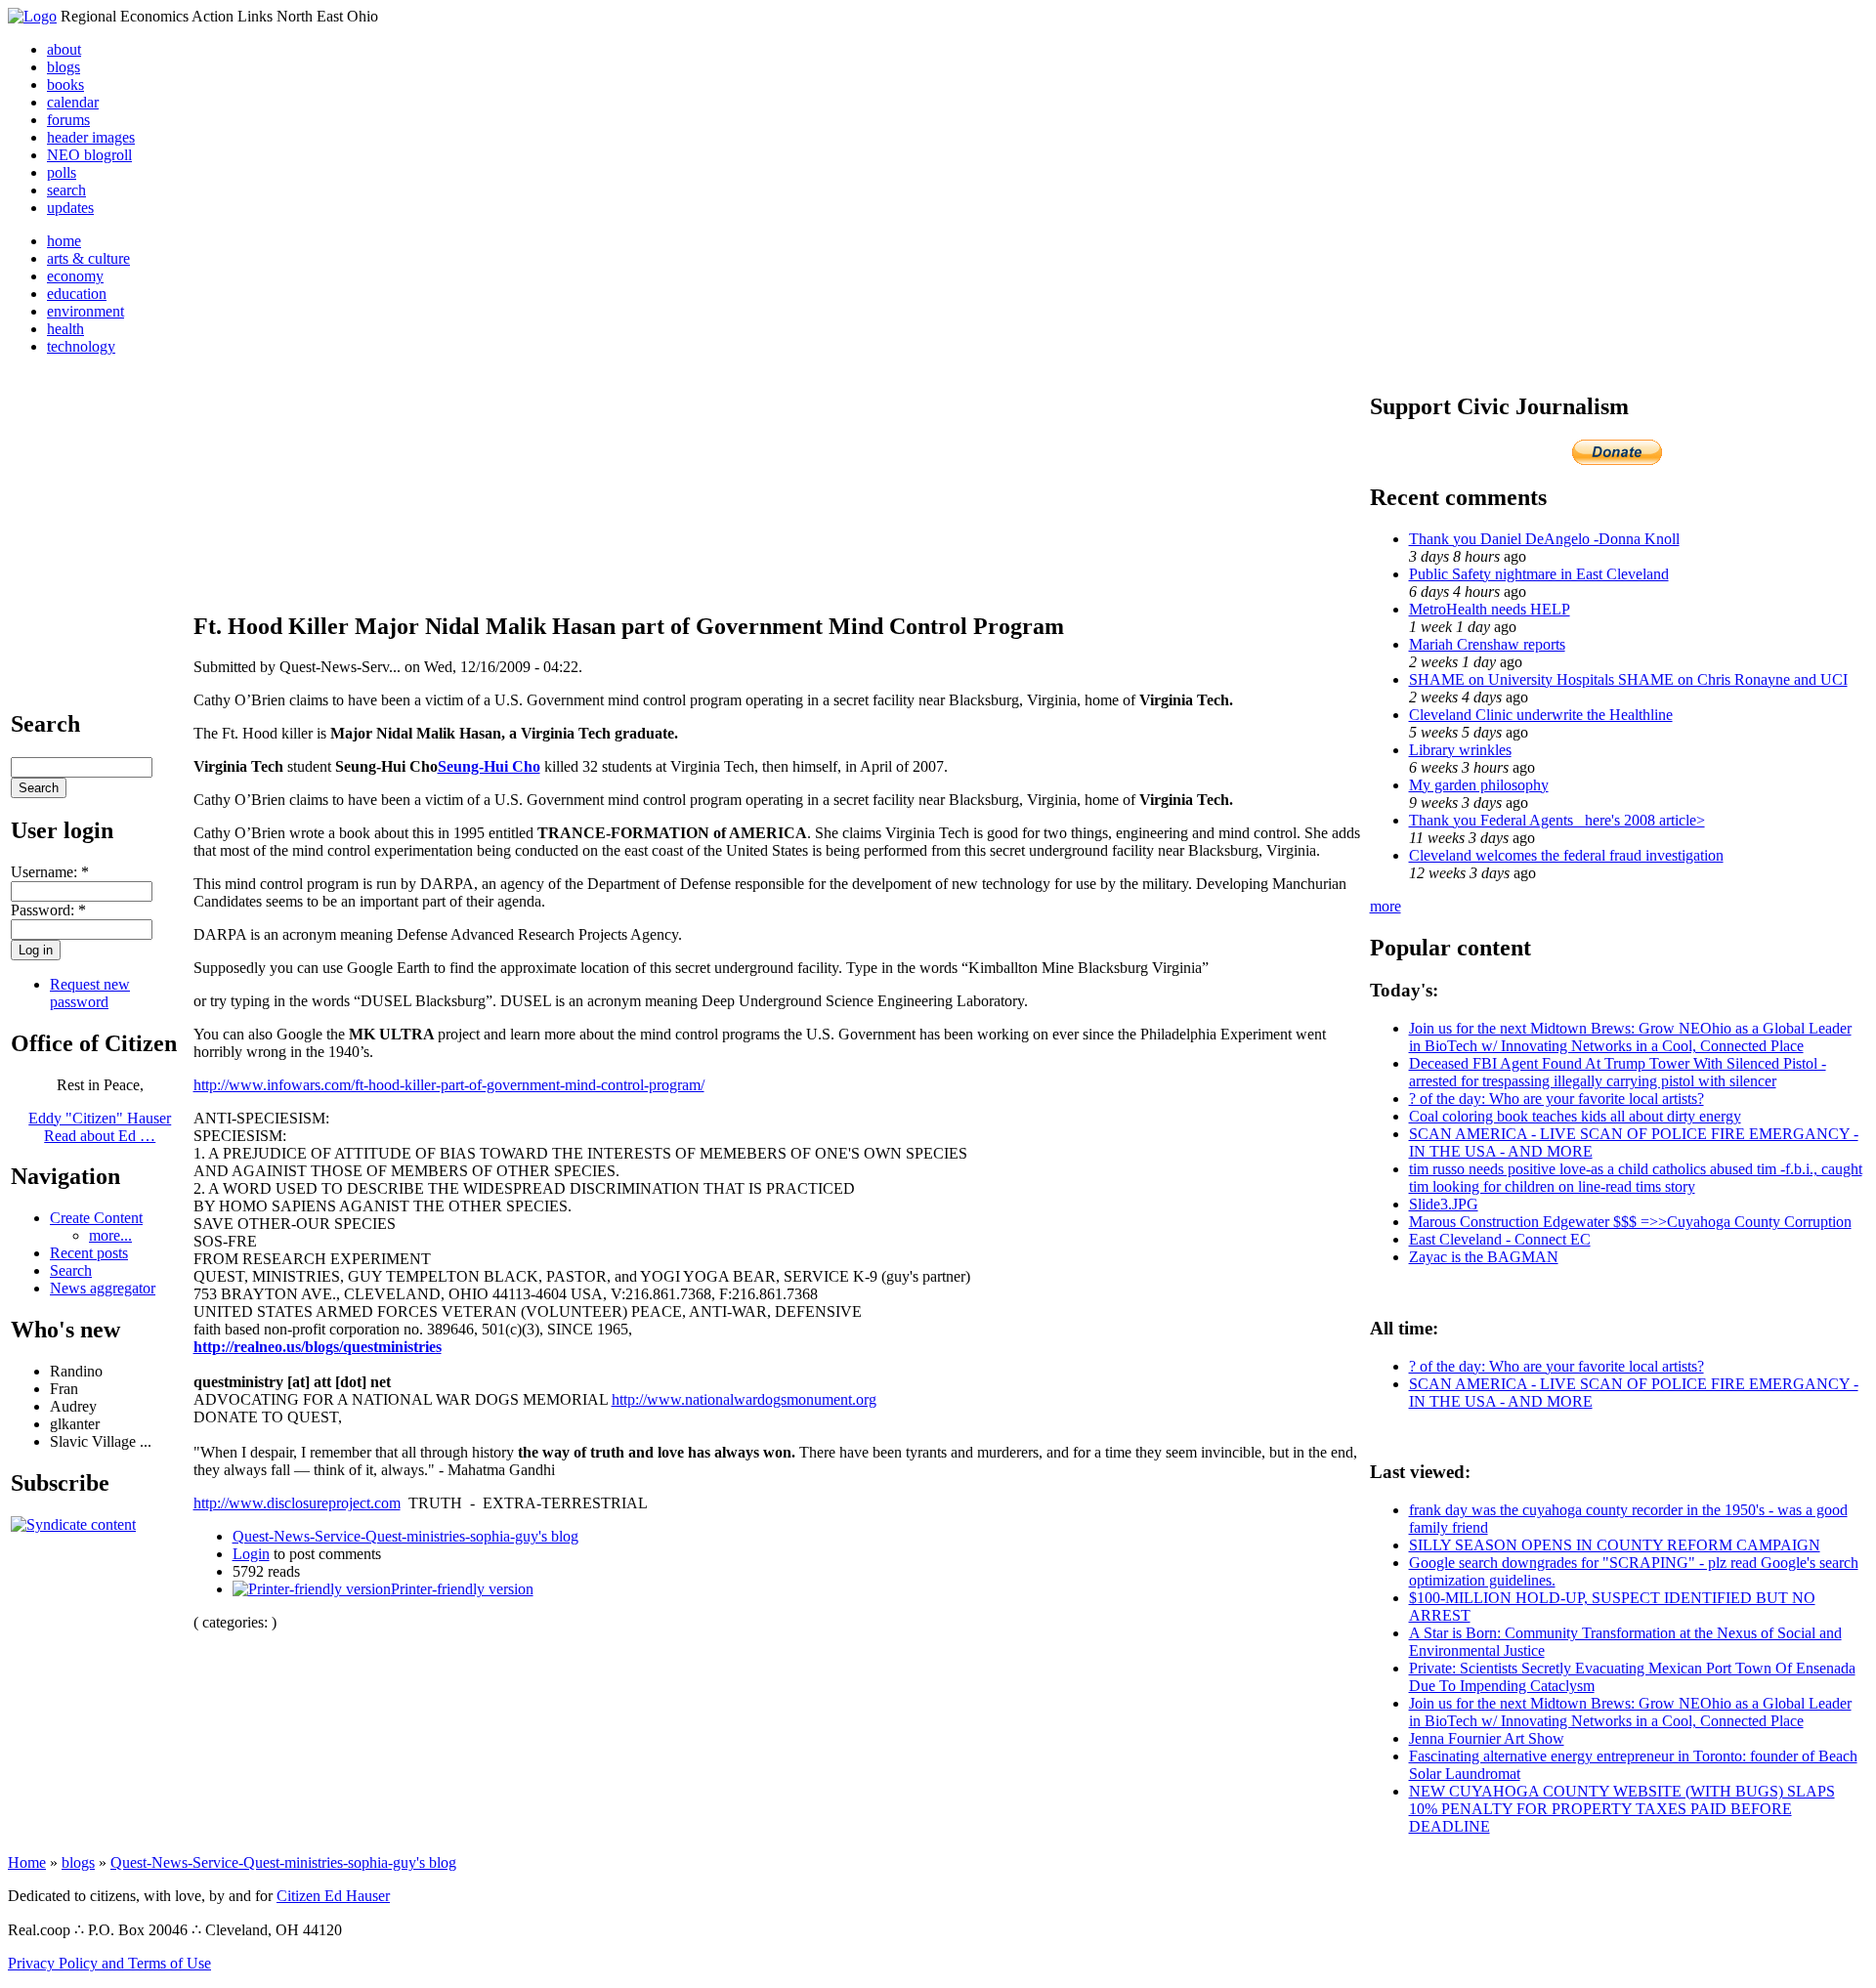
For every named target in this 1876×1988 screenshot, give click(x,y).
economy (75, 276)
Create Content (96, 1218)
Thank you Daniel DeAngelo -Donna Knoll (1544, 539)
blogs (64, 67)
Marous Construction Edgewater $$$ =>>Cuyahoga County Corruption (1630, 1222)
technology (81, 346)
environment (85, 311)
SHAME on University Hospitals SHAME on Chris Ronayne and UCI (1628, 679)
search (66, 190)
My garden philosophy (1479, 785)
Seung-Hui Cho (489, 766)
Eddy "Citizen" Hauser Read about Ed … (100, 1127)
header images (91, 137)
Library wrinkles (1460, 750)
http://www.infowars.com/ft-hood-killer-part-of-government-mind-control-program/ (449, 1085)
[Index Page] (32, 16)
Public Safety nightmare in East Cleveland (1539, 574)
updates (70, 208)
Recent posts (89, 1253)
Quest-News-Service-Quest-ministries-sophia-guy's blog (405, 1536)
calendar (73, 102)
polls (62, 172)
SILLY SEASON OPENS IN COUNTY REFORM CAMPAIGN (1615, 1545)
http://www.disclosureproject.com (297, 1503)
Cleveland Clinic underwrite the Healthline (1541, 715)
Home (27, 1862)
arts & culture (88, 258)
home (64, 241)
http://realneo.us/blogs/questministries (318, 1347)
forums (68, 120)
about (64, 49)
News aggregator (103, 1288)
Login (251, 1554)
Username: (50, 872)
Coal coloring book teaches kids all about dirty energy (1575, 1116)
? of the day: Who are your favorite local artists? (1556, 1099)
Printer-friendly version (462, 1589)
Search (71, 1270)
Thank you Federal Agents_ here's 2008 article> (1557, 820)
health (65, 329)
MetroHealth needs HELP (1490, 609)
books (65, 85)
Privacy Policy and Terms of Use (109, 1963)
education (77, 294)
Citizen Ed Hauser (333, 1896)
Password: (48, 910)
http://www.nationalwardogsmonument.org (744, 1399)
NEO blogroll (89, 155)
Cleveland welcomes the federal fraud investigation (1566, 855)
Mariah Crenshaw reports (1487, 644)
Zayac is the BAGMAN (1484, 1257)
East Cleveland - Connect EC (1500, 1239)
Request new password (90, 993)
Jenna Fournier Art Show (1487, 1738)
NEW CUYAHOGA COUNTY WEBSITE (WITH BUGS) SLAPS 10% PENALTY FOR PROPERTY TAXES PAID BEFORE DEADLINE (1622, 1809)
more (1386, 906)
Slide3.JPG (1444, 1204)
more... (110, 1235)
